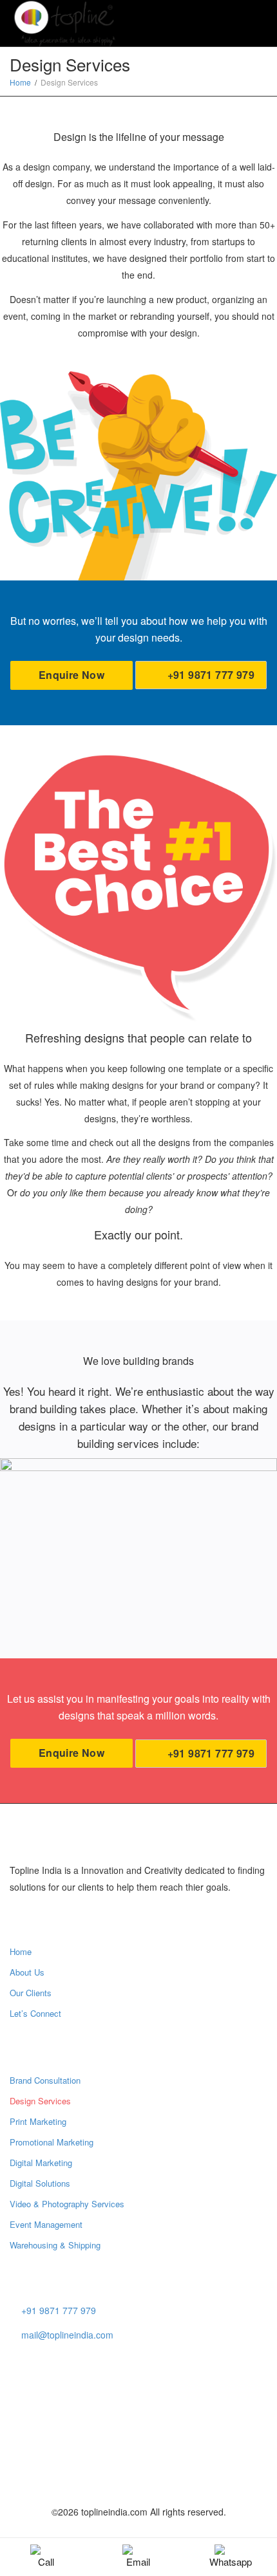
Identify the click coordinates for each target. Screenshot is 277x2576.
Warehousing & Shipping (55, 2245)
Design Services (40, 2101)
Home (21, 1951)
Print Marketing (38, 2121)
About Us (27, 1972)
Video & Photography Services (67, 2204)
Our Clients (31, 1993)
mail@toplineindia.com (67, 2335)
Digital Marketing (41, 2163)
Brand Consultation (45, 2080)
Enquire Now (72, 675)
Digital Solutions (40, 2183)
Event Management (46, 2224)
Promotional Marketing (52, 2142)
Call (46, 2562)
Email (138, 2562)
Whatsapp (231, 2562)
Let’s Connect (35, 2013)
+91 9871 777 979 (209, 675)
